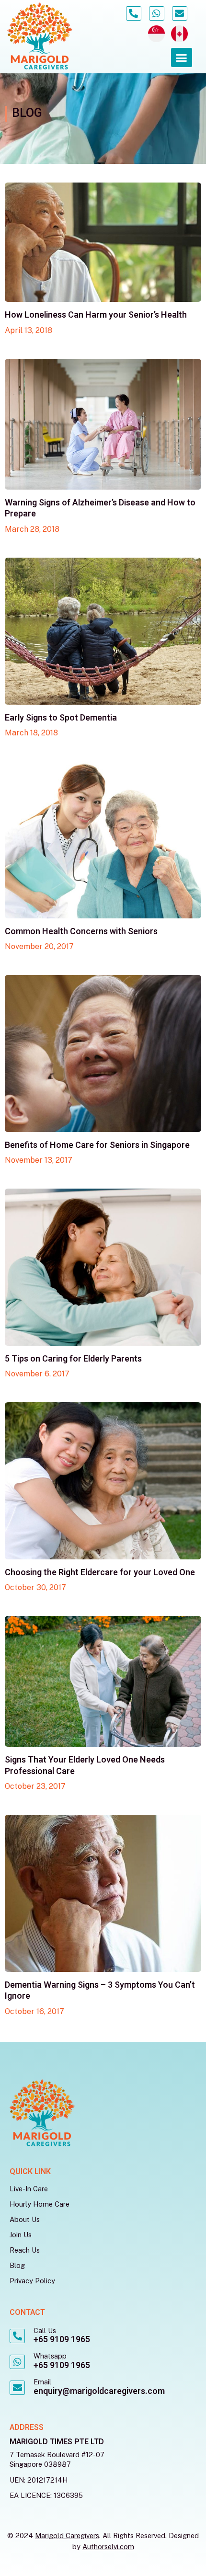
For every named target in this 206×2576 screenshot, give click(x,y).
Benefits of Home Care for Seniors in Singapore (97, 1145)
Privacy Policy (32, 2281)
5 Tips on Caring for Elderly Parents (73, 1359)
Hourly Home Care (40, 2204)
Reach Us (25, 2250)
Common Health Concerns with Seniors (81, 932)
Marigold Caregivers (67, 2536)
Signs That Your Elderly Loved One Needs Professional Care (85, 1765)
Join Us (21, 2235)
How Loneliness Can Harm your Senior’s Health (96, 315)
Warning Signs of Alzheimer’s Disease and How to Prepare (100, 508)
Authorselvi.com (108, 2547)
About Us (25, 2219)
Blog (17, 2265)
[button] (182, 58)
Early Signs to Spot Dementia (61, 718)
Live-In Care (29, 2189)
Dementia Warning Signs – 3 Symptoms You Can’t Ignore (100, 1991)
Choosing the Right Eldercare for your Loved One (100, 1573)
